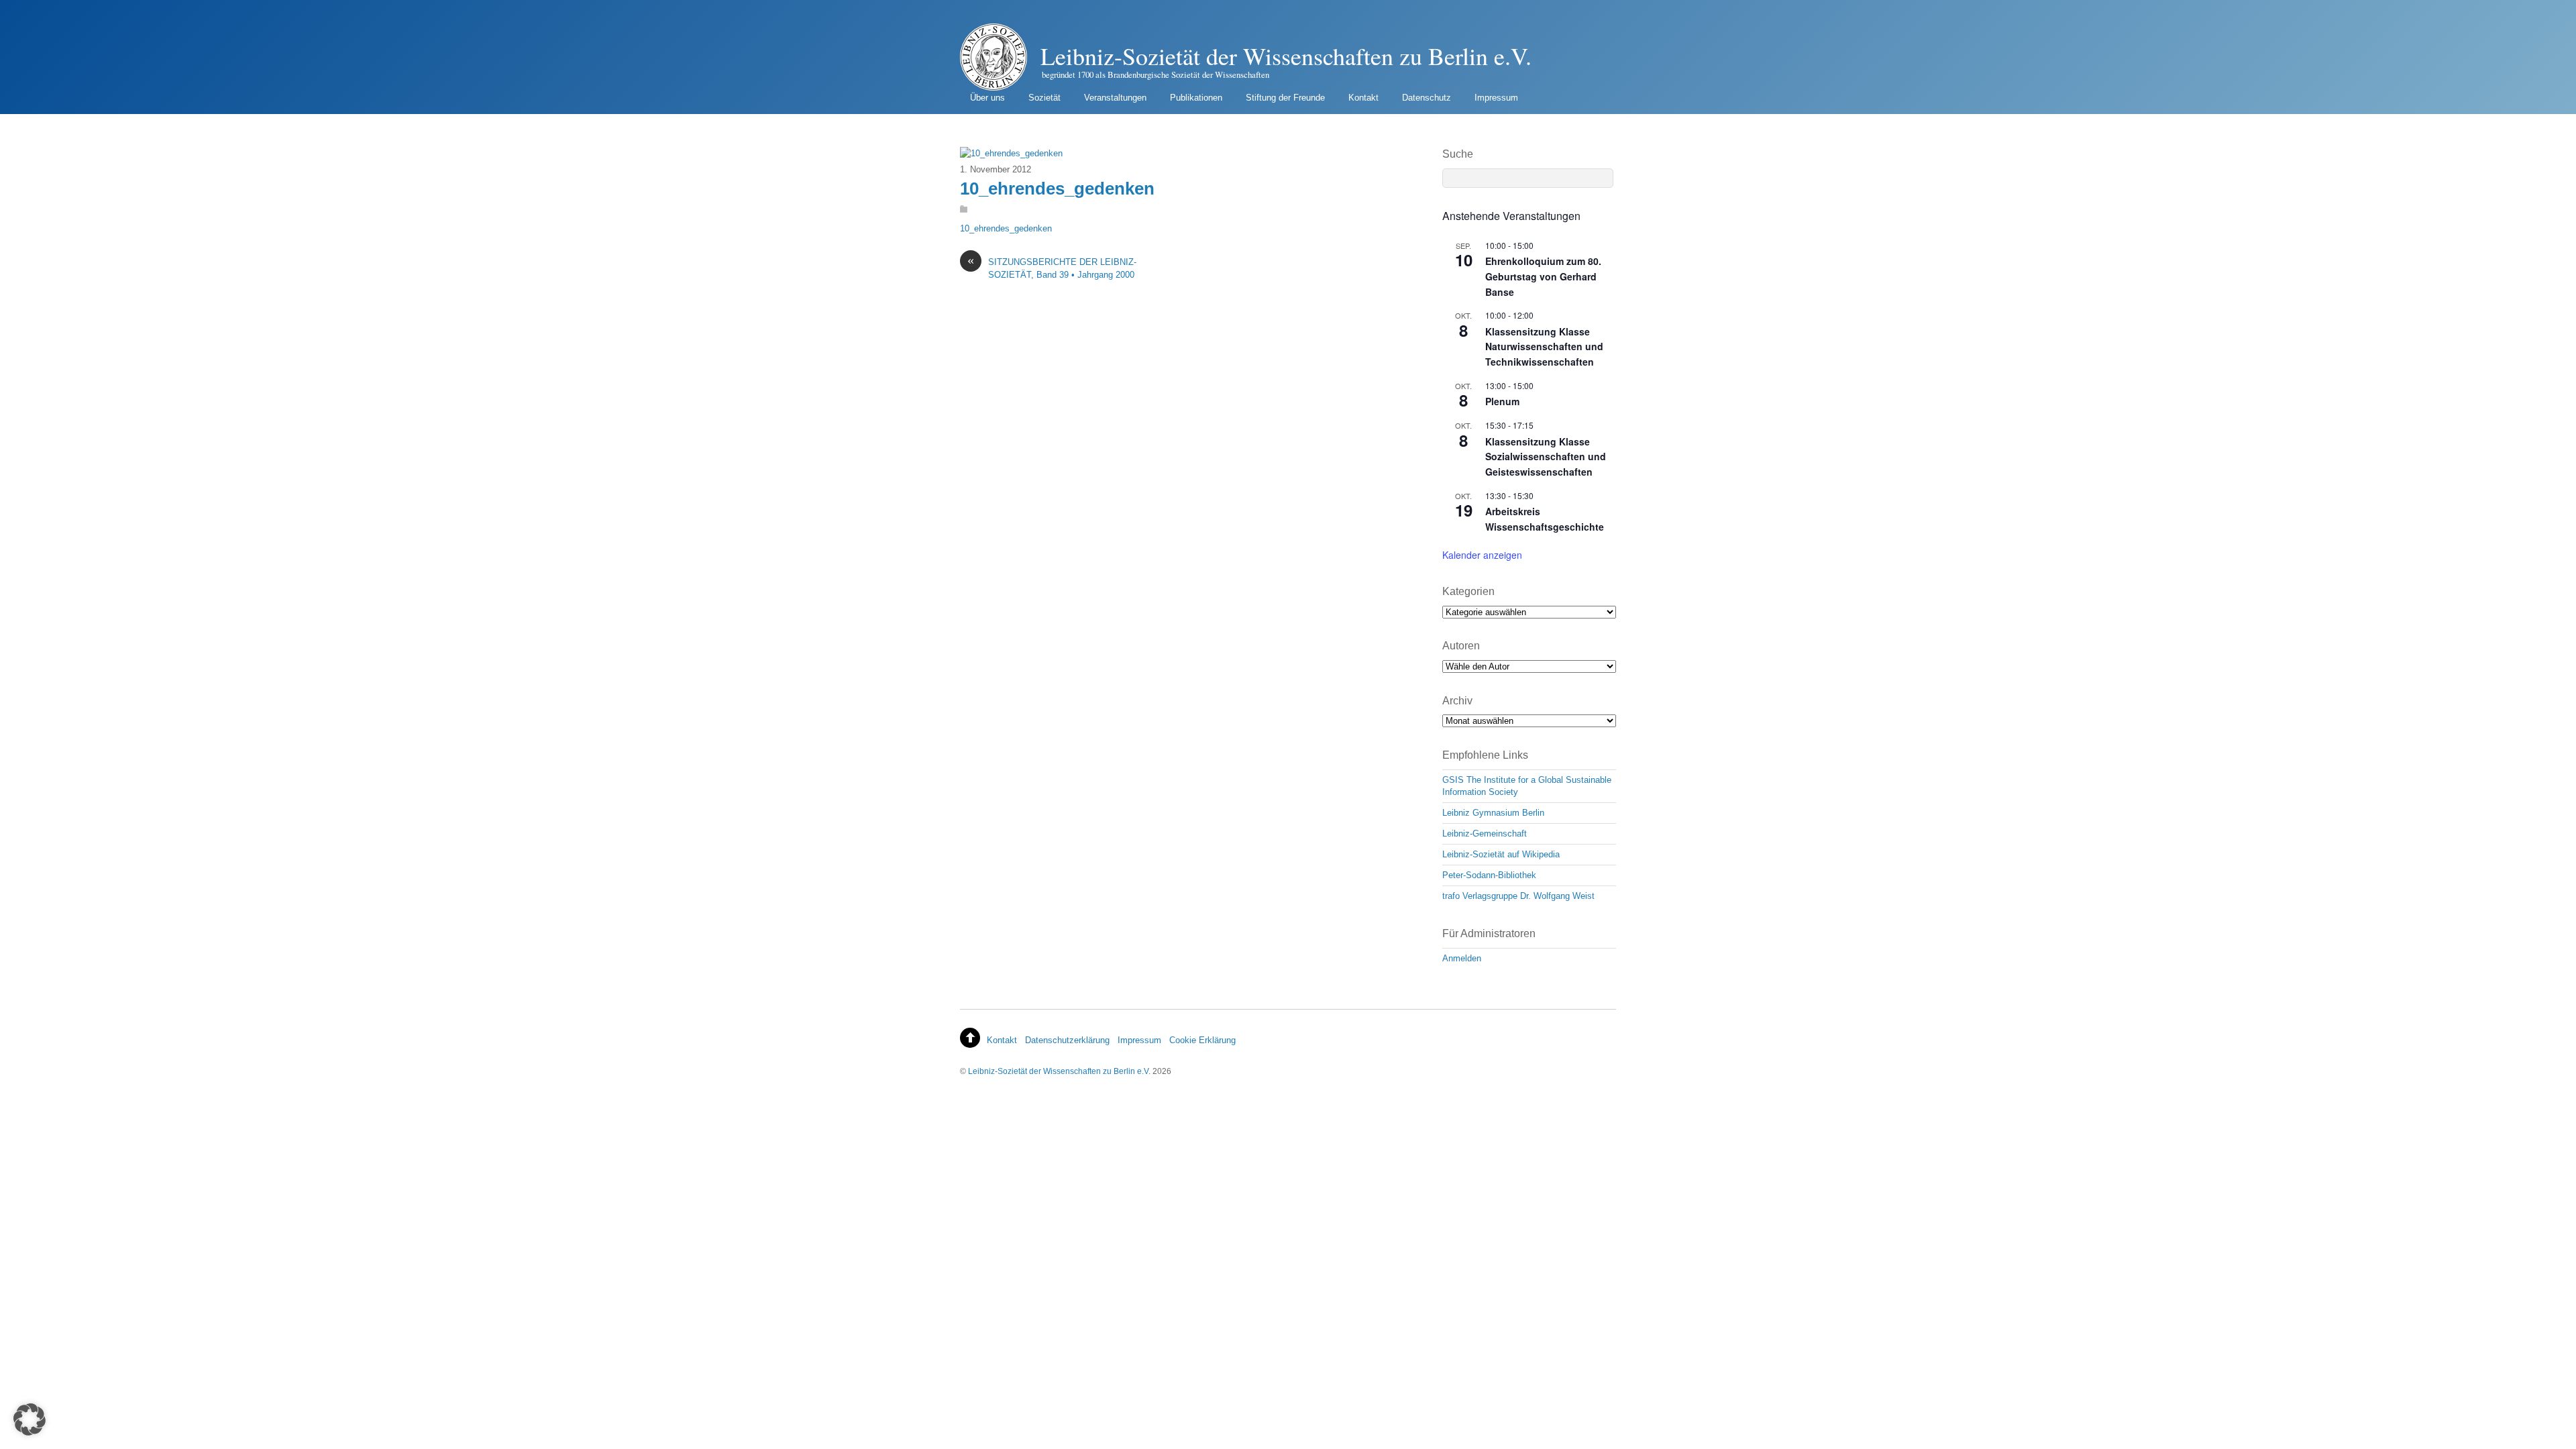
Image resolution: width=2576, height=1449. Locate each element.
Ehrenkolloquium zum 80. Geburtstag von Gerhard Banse (1543, 276)
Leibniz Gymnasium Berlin (1493, 813)
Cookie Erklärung (1202, 1040)
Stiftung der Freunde (1285, 98)
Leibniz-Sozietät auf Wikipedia (1501, 854)
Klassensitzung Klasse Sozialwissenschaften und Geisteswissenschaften (1546, 457)
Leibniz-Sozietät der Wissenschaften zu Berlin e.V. (1059, 1071)
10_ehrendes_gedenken (1057, 189)
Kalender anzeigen (1482, 555)
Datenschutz (1427, 98)
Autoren (1461, 646)
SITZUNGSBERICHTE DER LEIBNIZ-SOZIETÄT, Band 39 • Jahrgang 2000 (1052, 268)
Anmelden (1462, 958)
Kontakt (1363, 98)
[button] (30, 1419)
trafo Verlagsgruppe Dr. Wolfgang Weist (1518, 896)
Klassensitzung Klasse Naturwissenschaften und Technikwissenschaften (1544, 346)
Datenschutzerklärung (1067, 1040)
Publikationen (1196, 98)
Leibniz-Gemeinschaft (1485, 834)
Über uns (987, 98)
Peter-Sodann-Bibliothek (1489, 875)
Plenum (1502, 401)
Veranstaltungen (1115, 98)
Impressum (1496, 98)
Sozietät (1044, 98)
